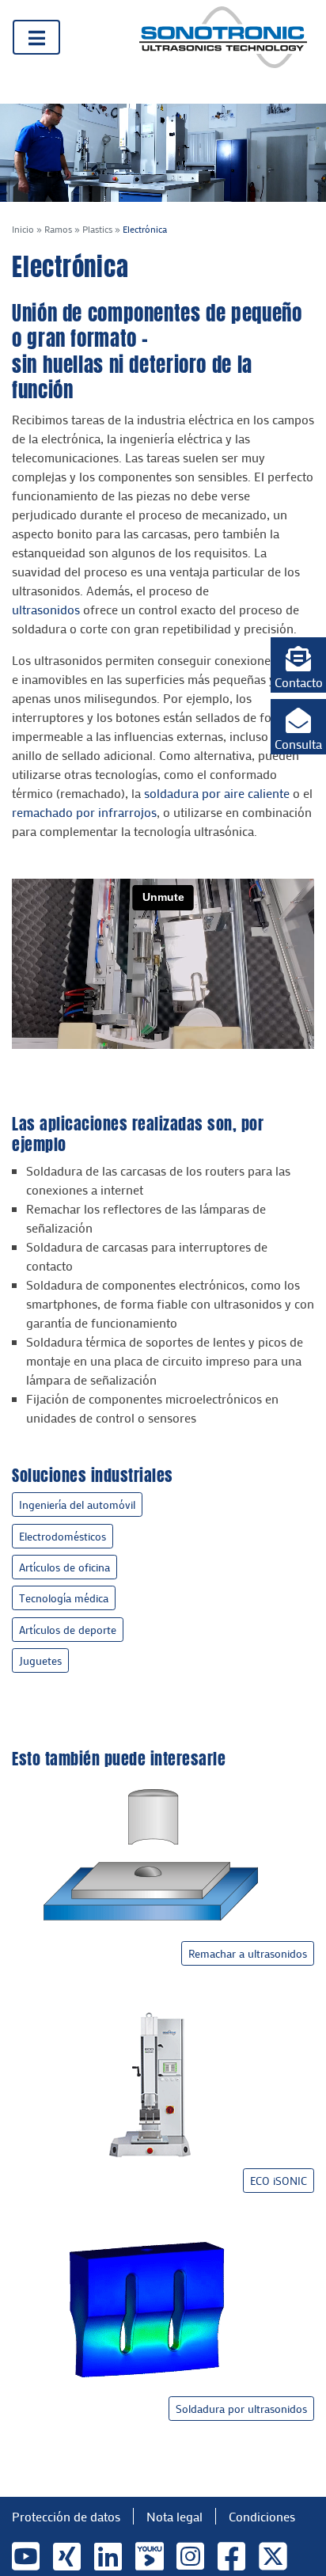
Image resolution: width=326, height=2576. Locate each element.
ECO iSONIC (279, 2181)
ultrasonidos (46, 609)
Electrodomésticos (63, 1536)
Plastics (97, 229)
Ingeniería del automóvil (77, 1505)
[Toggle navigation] (36, 37)
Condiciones (262, 2516)
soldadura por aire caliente (217, 793)
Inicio (23, 229)
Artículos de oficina (64, 1567)
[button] (298, 665)
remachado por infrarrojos (84, 812)
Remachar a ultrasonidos (248, 1953)
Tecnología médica (64, 1598)
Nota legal (174, 2516)
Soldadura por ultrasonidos (241, 2409)
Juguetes (40, 1660)
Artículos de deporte (68, 1630)
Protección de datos (66, 2516)
